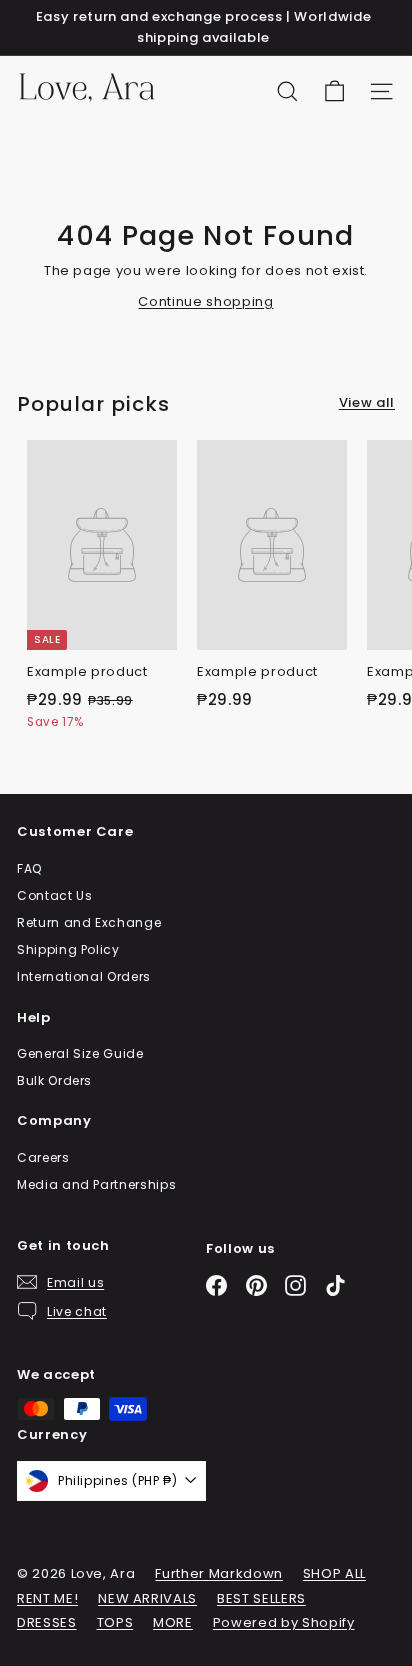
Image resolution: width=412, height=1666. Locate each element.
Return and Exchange (89, 922)
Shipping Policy (68, 949)
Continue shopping (205, 301)
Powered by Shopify (284, 1622)
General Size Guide (80, 1053)
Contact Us (55, 895)
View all (367, 402)
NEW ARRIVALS (147, 1598)
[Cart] (334, 91)
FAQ (29, 868)
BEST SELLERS (261, 1598)
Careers (43, 1157)
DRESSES (47, 1622)
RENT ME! (47, 1598)
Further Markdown (218, 1573)
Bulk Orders (54, 1080)
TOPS (115, 1622)
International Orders (84, 976)
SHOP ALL (334, 1573)
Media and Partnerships (96, 1184)
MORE (173, 1622)
